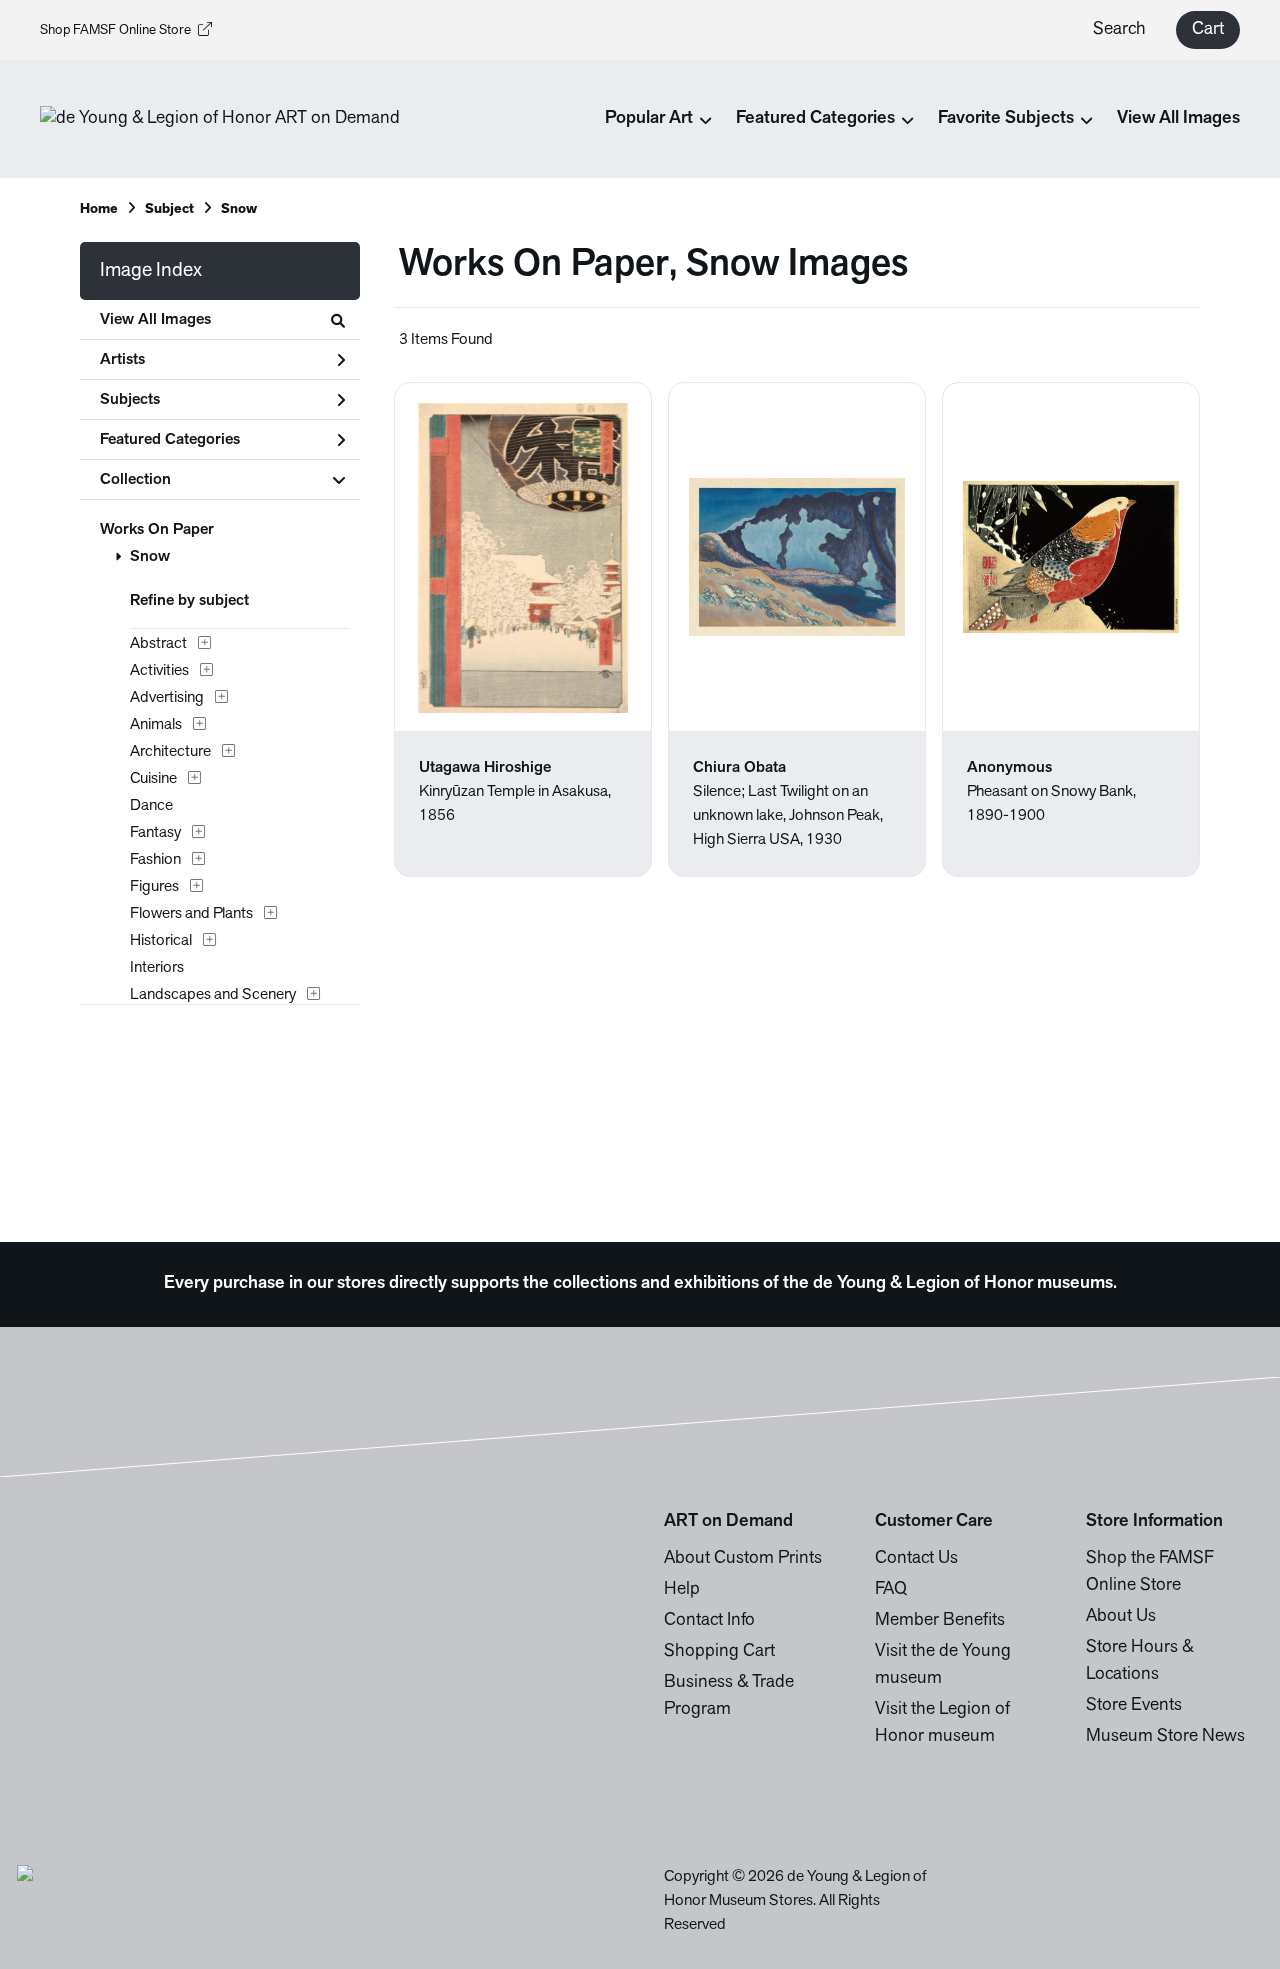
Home (99, 209)
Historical (161, 941)
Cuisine (153, 779)
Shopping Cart (719, 1652)
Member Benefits (940, 1621)
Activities (159, 671)
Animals (156, 725)
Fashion (155, 860)
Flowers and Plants (191, 914)
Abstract (158, 644)
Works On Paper (157, 530)
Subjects (130, 400)
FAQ (891, 1590)
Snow (150, 557)
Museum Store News (1165, 1737)
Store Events (1134, 1706)
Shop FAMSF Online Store (115, 30)
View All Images (1178, 119)
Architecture (170, 752)
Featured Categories (170, 440)
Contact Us (916, 1559)
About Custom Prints (743, 1559)
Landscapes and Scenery (213, 995)
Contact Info (709, 1621)
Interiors (157, 968)
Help (682, 1590)
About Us (1121, 1617)
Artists (122, 360)
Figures (154, 887)
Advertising (167, 698)
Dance (151, 806)
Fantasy (155, 833)
